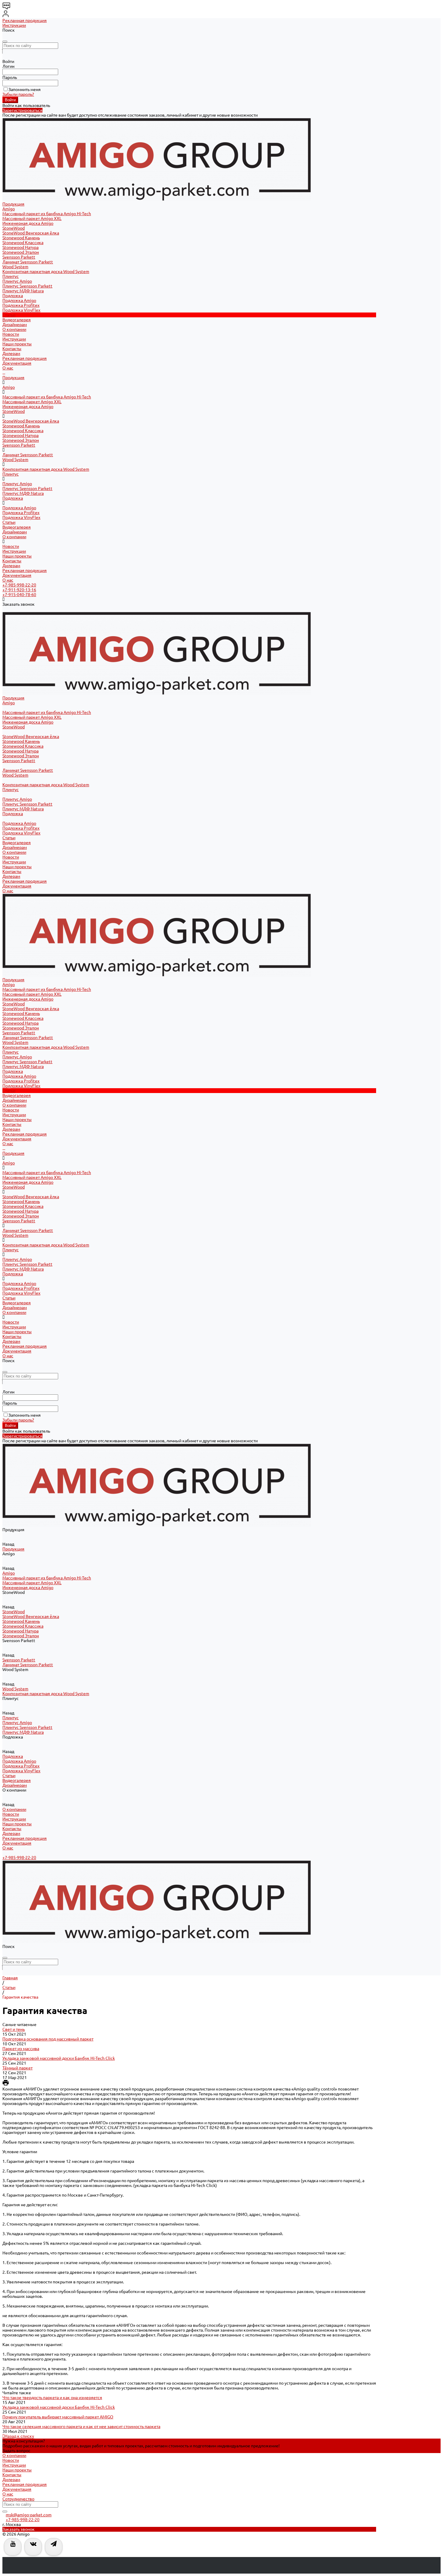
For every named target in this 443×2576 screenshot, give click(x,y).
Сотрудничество (18, 2499)
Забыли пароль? (18, 94)
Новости (11, 334)
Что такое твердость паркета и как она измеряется (52, 2398)
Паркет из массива (21, 2049)
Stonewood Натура (20, 247)
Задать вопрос (16, 2451)
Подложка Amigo (19, 300)
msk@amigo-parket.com (29, 2515)
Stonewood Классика (23, 243)
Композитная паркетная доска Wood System (46, 272)
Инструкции (14, 25)
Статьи (9, 522)
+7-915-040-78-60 (19, 595)
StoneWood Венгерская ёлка (31, 233)
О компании (14, 537)
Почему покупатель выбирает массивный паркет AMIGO (58, 2417)
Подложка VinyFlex (21, 310)
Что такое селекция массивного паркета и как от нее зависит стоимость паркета (81, 2427)
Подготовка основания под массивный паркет (48, 2039)
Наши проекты (17, 344)
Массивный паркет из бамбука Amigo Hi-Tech (47, 214)
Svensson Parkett (19, 257)
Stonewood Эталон (21, 252)
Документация (17, 363)
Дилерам (11, 353)
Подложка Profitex (21, 305)
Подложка (13, 296)
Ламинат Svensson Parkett (28, 262)
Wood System (15, 267)
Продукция (13, 378)
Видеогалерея (17, 527)
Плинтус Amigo (17, 281)
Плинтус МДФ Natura (23, 291)
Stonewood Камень (21, 238)
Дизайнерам (15, 532)
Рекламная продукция (25, 20)
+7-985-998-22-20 (19, 585)
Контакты (12, 349)
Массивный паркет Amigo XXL (32, 218)
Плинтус (11, 276)
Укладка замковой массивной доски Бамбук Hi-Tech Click (59, 2058)
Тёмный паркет (17, 2068)
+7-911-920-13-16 (19, 590)
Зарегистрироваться (22, 110)
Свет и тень (14, 2029)
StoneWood (14, 228)
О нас (8, 368)
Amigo (9, 209)
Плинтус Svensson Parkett (27, 286)
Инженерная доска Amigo (28, 223)
